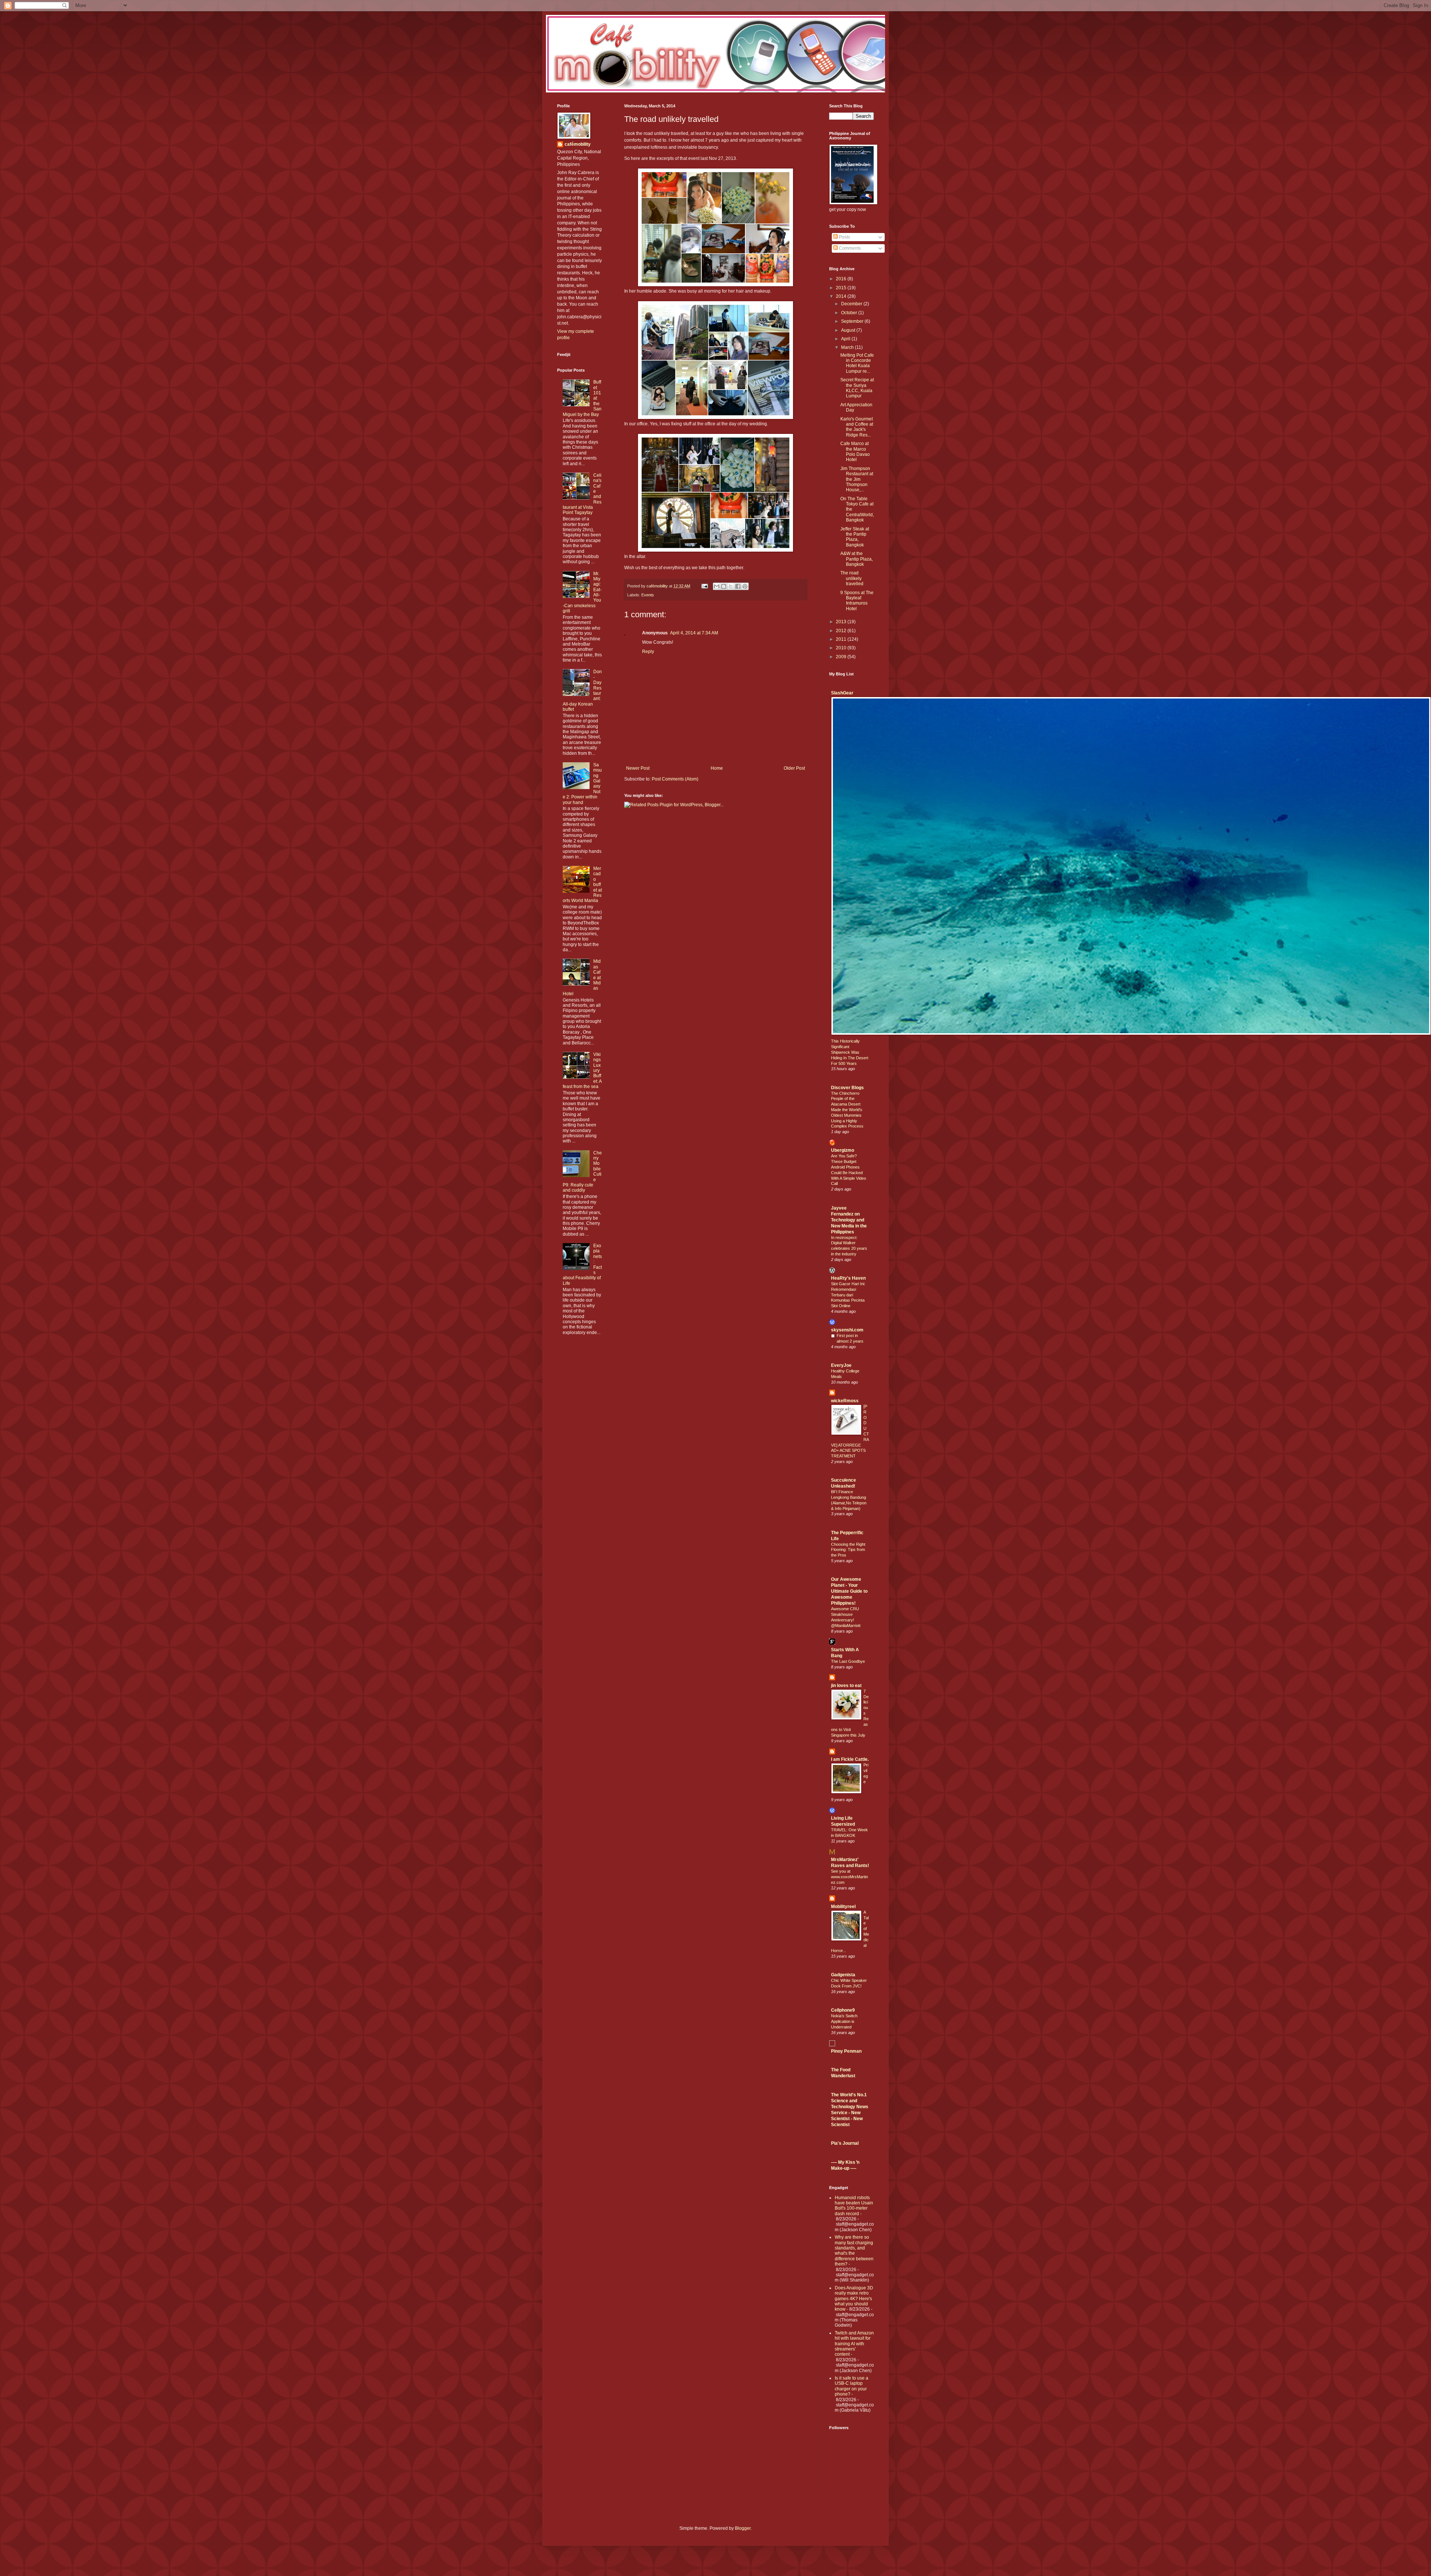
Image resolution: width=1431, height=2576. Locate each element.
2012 (842, 631)
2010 (842, 648)
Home (717, 768)
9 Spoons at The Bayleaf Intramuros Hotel (857, 601)
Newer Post (638, 768)
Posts (844, 237)
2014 (842, 296)
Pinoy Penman (846, 2051)
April (846, 339)
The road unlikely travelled (852, 578)
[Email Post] (704, 586)
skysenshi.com (847, 1330)
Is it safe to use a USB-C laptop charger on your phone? (852, 2386)
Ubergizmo (843, 1150)
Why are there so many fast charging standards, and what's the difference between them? (854, 2251)
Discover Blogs (847, 1088)
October (850, 313)
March (848, 347)
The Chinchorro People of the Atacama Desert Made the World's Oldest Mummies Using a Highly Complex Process (847, 1110)
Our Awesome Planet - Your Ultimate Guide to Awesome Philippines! (849, 1591)
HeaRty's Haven (848, 1278)
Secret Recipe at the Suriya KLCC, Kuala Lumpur (857, 388)
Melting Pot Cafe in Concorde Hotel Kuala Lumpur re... (857, 363)
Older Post (794, 768)
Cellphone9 (843, 2010)
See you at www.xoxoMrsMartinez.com (849, 1877)
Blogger (743, 2528)
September (853, 321)
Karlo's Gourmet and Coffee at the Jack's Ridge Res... (857, 427)
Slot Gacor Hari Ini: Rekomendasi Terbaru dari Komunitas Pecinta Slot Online (848, 1295)
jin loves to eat (846, 1686)
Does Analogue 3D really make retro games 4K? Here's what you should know (854, 2299)
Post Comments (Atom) (675, 779)
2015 (842, 288)
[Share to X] (731, 586)
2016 (842, 279)
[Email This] (717, 586)
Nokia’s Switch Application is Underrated (844, 2021)
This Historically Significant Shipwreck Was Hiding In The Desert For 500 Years (850, 1052)
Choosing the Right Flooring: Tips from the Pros (848, 1550)
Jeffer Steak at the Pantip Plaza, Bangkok (855, 537)
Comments (849, 248)
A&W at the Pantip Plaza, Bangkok (857, 559)
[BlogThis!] (724, 586)
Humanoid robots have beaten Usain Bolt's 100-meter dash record (854, 2206)
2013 (842, 622)
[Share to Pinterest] (745, 586)
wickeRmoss (845, 1401)
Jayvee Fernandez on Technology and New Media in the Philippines (849, 1220)
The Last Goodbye (848, 1661)
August (849, 330)
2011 (842, 639)
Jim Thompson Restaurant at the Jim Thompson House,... (857, 479)
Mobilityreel (843, 1907)
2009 (842, 657)
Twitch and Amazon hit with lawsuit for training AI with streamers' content (854, 2344)
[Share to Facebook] (738, 586)
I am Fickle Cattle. (850, 1759)
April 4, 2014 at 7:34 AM (694, 633)
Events (648, 595)
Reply (648, 652)
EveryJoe (841, 1365)
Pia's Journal (845, 2143)
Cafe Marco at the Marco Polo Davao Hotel (855, 452)
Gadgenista (843, 1975)
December (852, 304)
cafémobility (578, 144)
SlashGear (842, 693)
